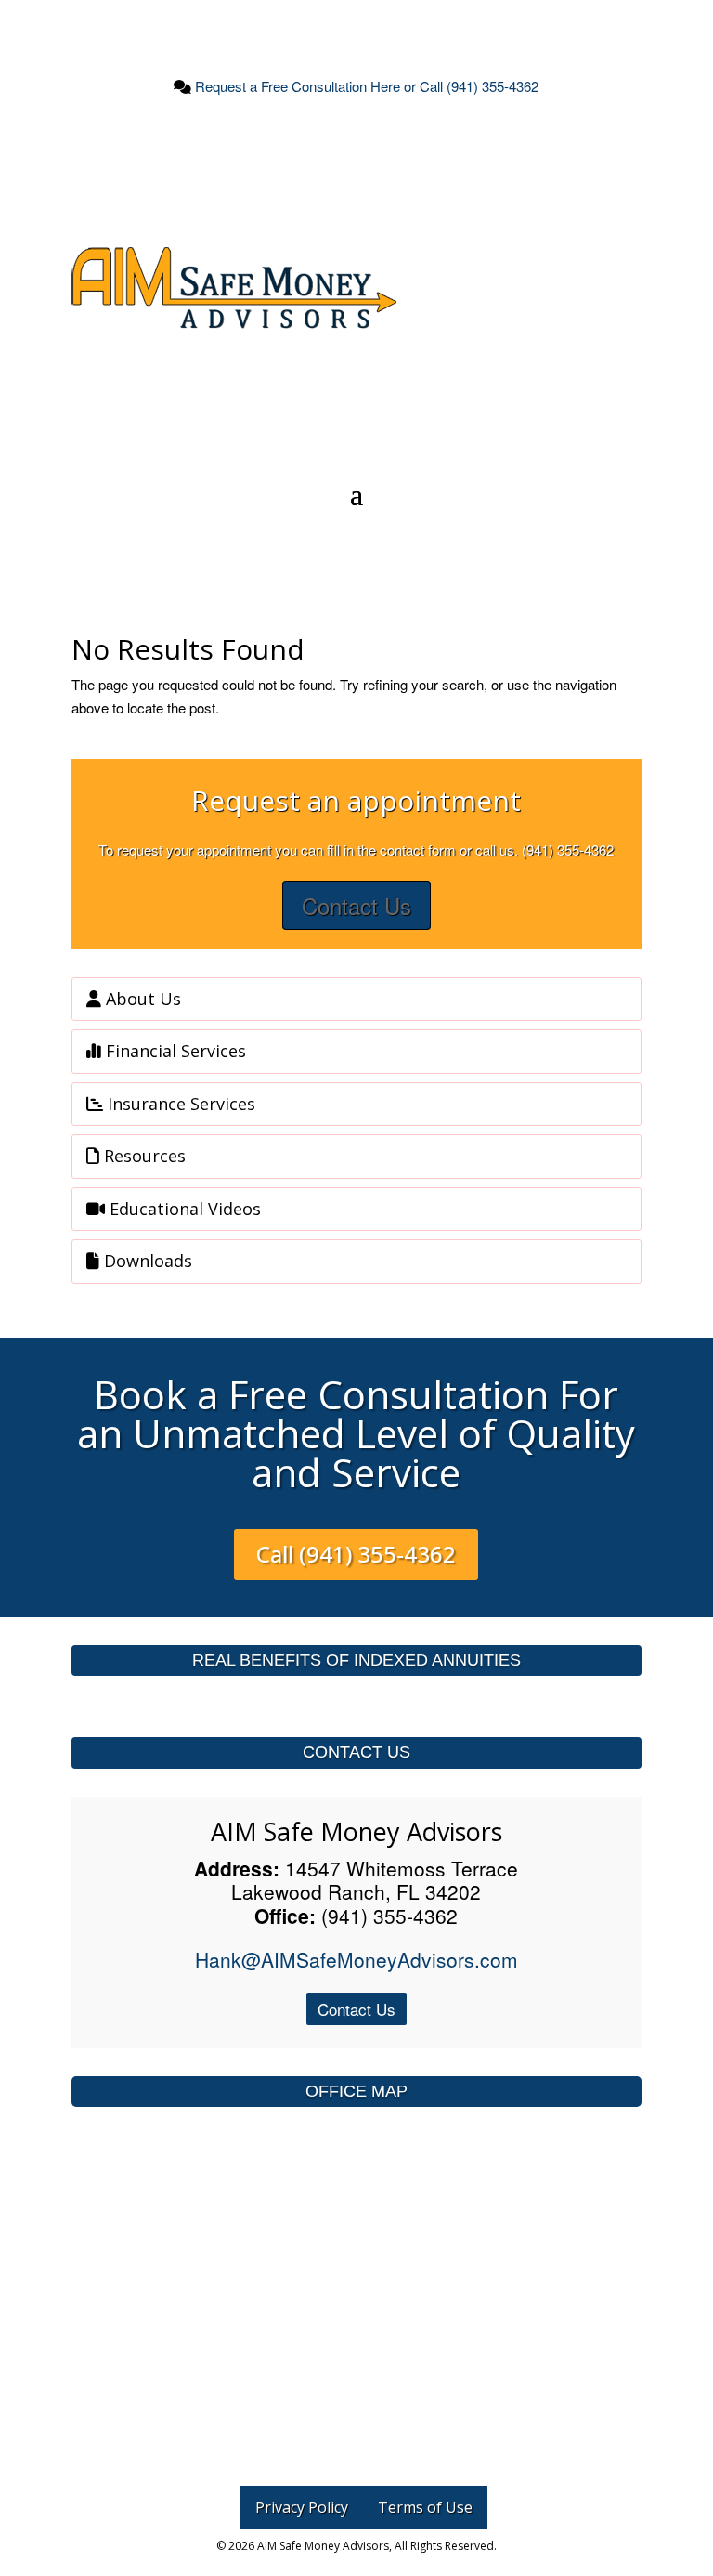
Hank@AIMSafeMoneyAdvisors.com (356, 1959)
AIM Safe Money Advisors (356, 1831)
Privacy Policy (302, 2507)
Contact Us (356, 905)
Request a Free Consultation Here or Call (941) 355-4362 (365, 86)
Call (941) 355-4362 (356, 1554)
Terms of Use (425, 2507)
